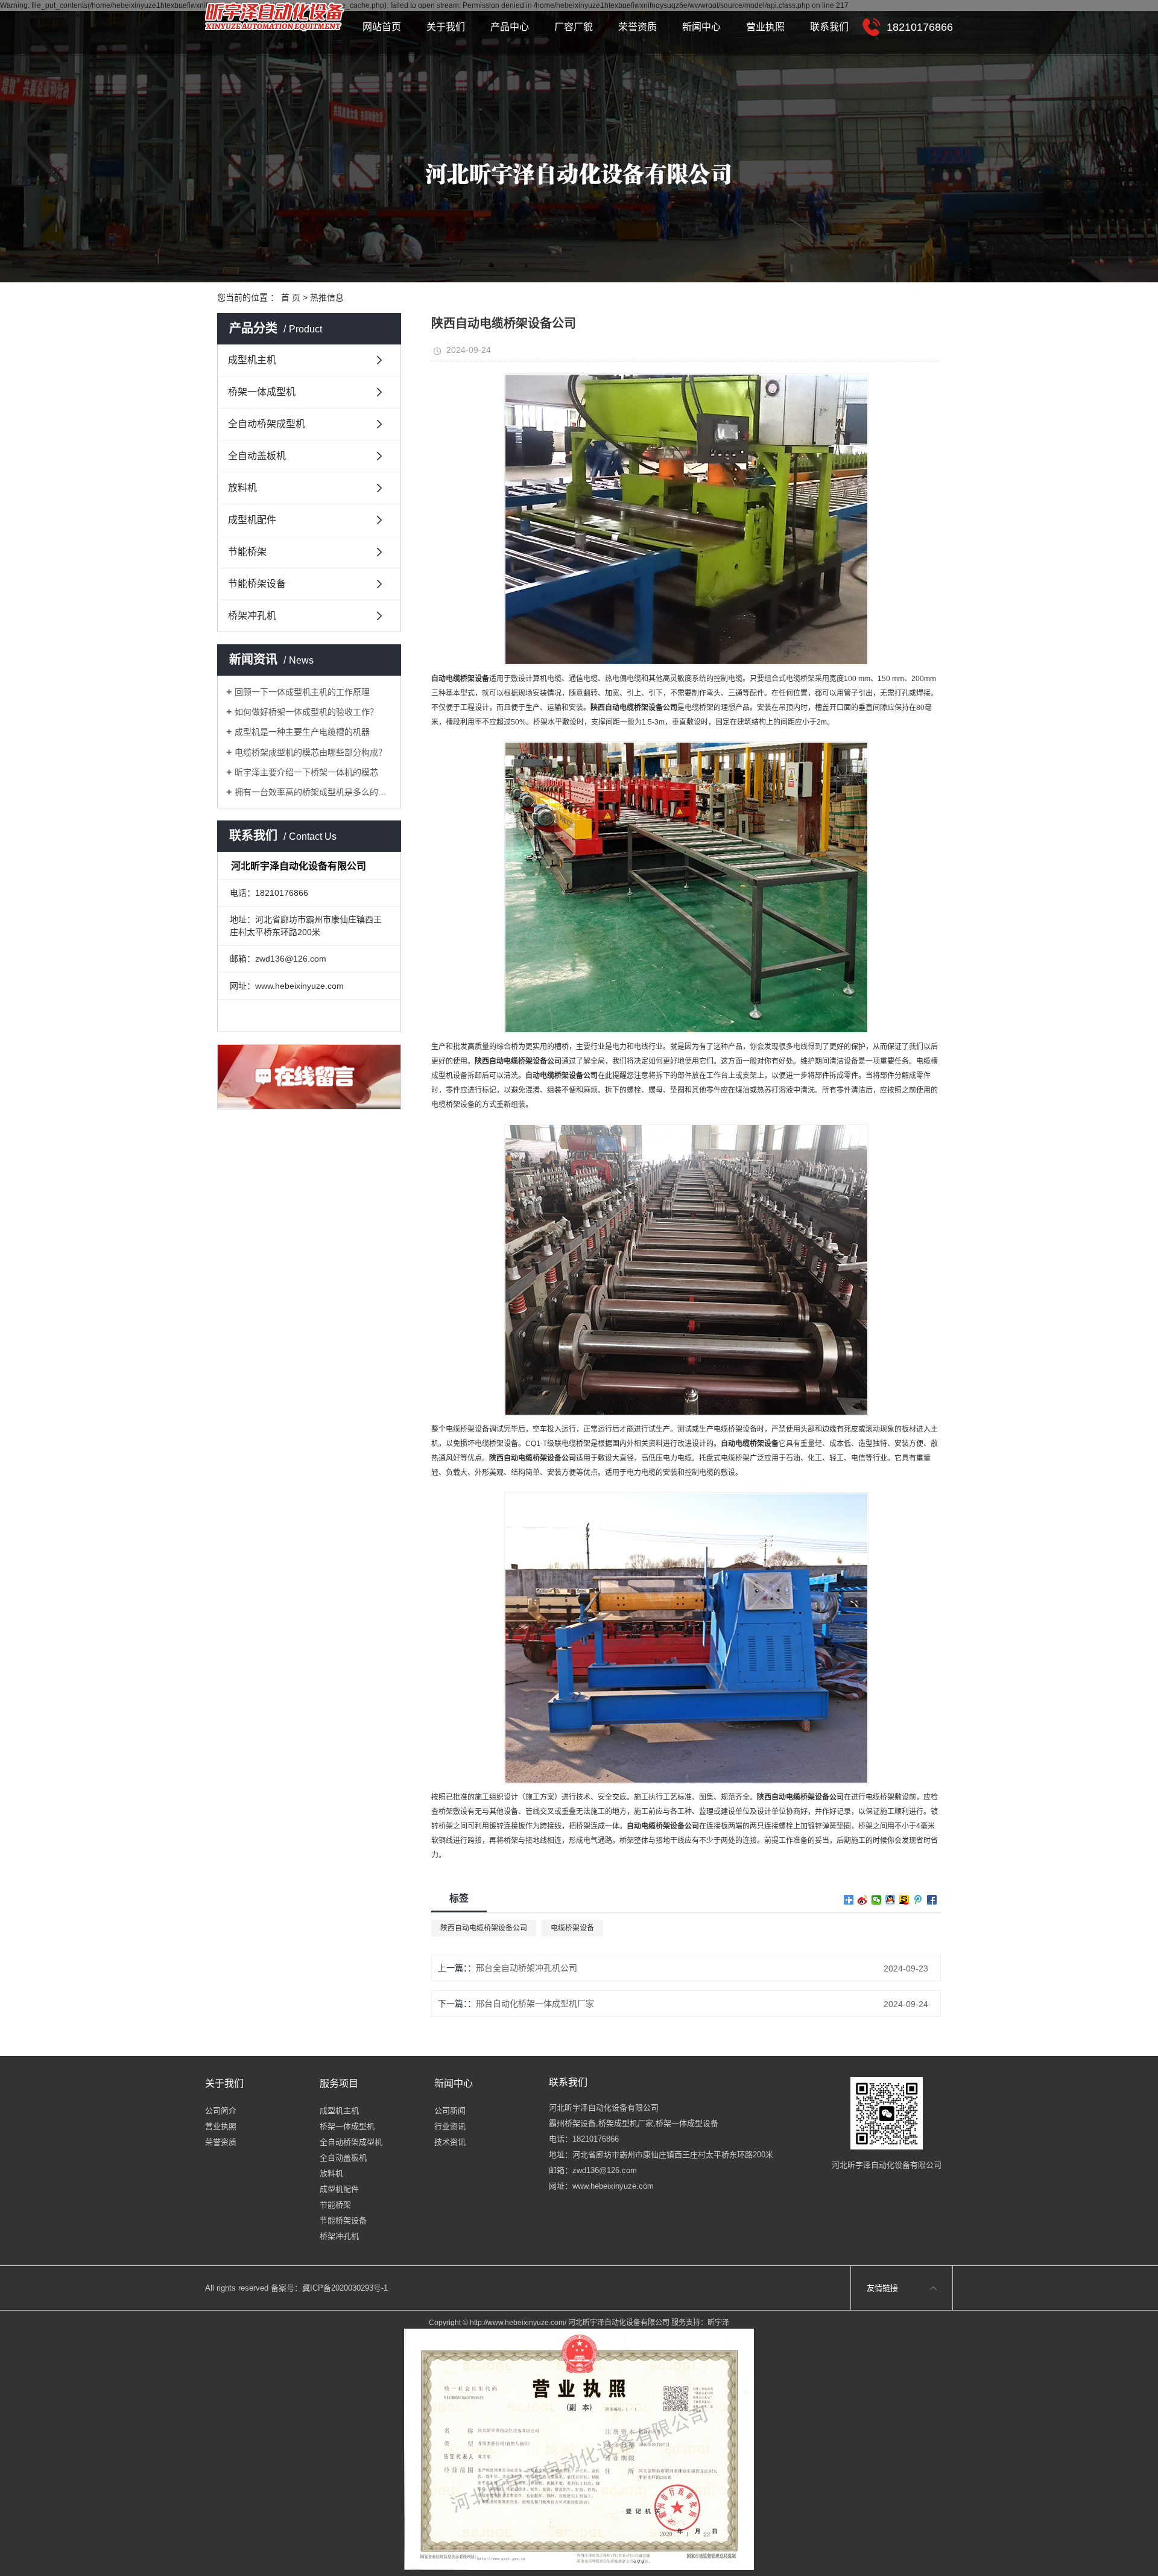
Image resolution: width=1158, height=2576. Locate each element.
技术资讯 (450, 2142)
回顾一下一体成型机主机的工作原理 (302, 692)
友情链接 (882, 2288)
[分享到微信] (877, 1900)
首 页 (291, 297)
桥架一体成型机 (262, 392)
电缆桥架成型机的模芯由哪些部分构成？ (311, 752)
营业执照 (765, 27)
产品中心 (510, 27)
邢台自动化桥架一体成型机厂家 (535, 2003)
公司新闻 (450, 2111)
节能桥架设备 (257, 584)
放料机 (242, 488)
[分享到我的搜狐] (904, 1900)
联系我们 (829, 27)
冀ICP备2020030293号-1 (345, 2288)
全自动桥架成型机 (267, 424)
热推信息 (327, 297)
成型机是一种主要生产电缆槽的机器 (302, 732)
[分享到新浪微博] (863, 1900)
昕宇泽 (718, 2323)
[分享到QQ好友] (891, 1900)
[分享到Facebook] (932, 1900)
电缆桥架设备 (572, 1928)
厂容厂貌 (574, 27)
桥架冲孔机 (252, 616)
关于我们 (446, 27)
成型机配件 (252, 520)
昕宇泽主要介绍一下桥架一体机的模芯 (306, 772)
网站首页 (382, 27)
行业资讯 (450, 2126)
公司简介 (221, 2111)
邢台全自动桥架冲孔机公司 (527, 1968)
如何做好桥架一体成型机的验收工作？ (306, 712)
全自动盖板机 (257, 456)
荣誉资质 (638, 27)
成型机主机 (252, 360)
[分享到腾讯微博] (918, 1900)
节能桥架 (247, 552)
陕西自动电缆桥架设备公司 (484, 1928)
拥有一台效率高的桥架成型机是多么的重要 (313, 792)
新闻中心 (701, 27)
